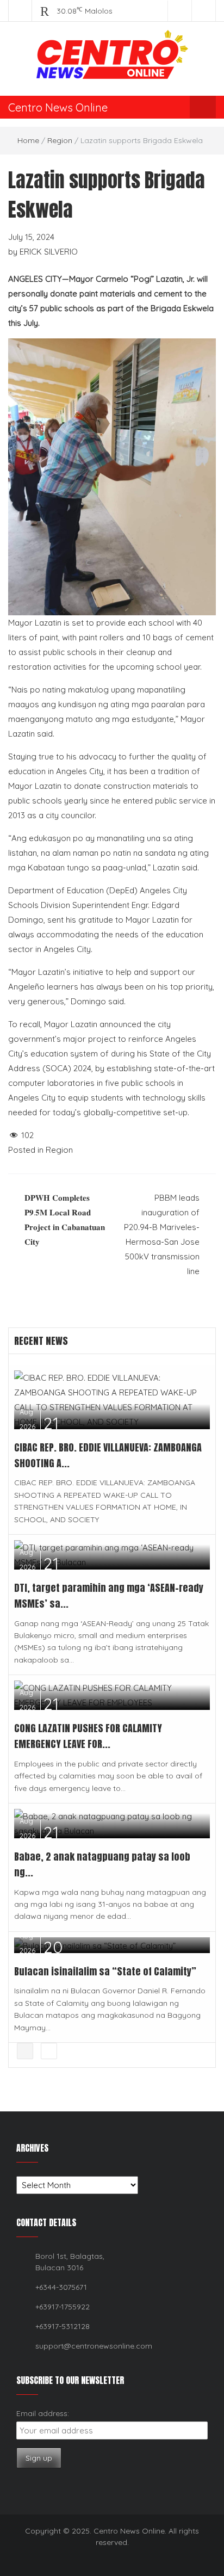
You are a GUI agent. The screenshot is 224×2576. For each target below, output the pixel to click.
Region (60, 140)
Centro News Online (58, 107)
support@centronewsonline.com (94, 2346)
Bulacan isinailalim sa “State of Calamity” (106, 1971)
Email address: (43, 2413)
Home (28, 140)
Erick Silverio (49, 252)
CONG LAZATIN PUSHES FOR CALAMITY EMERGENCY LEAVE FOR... (88, 1736)
